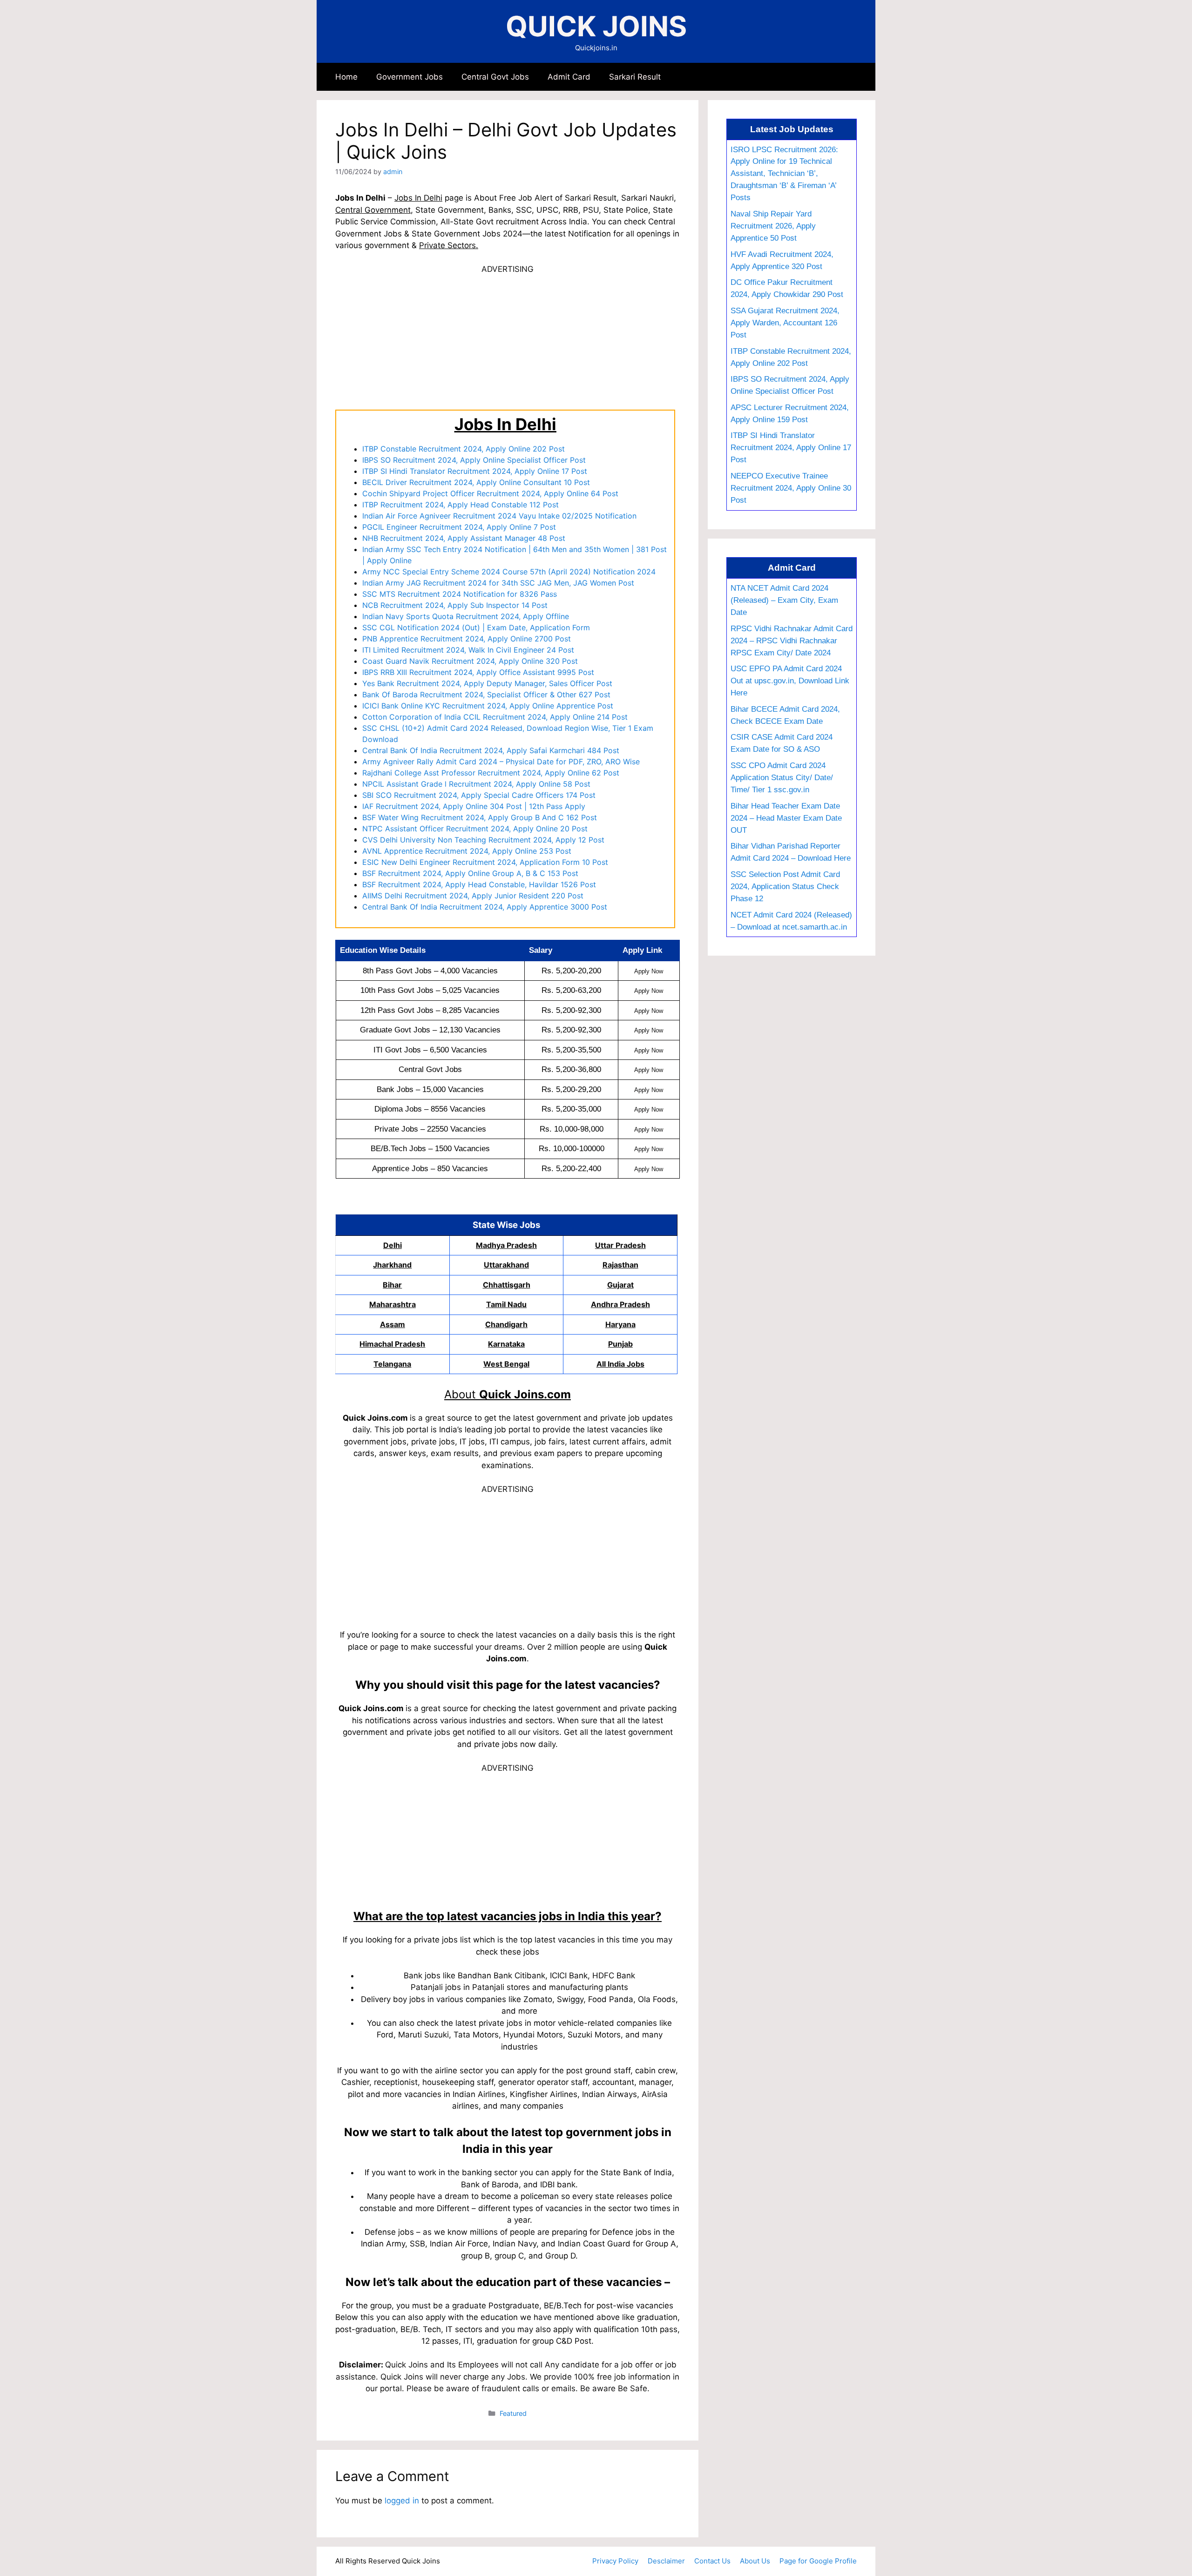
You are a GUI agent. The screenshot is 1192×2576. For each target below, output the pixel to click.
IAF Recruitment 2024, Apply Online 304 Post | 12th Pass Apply (474, 806)
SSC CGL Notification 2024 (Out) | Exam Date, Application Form (476, 627)
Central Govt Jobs (495, 77)
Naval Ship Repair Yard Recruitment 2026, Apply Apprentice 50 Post (773, 226)
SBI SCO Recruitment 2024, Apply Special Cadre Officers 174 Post (479, 795)
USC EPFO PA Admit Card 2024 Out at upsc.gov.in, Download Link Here (790, 681)
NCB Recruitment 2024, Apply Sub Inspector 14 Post (455, 605)
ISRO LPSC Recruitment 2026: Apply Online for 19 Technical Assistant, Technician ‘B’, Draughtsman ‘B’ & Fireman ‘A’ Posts (784, 174)
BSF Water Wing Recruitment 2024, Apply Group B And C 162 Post (480, 817)
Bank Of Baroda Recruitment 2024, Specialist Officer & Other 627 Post (486, 695)
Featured (513, 2413)
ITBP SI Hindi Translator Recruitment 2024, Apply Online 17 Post (475, 471)
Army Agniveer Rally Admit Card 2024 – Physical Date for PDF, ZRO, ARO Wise (501, 762)
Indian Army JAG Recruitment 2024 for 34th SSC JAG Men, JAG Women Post (498, 583)
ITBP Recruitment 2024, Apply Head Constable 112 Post (461, 505)
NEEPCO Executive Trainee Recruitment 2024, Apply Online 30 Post (791, 488)
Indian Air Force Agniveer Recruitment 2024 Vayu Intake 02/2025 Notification (499, 516)
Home (346, 77)
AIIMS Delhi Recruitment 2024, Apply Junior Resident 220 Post (473, 896)
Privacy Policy (615, 2561)
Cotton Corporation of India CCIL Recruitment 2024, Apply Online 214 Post (495, 717)
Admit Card (569, 77)
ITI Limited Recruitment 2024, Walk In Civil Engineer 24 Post (468, 650)
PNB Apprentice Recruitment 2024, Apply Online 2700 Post (467, 639)
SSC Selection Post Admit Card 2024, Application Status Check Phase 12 (785, 886)
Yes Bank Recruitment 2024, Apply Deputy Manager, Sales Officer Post (487, 683)
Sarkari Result (635, 77)
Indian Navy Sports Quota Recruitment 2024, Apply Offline (466, 616)
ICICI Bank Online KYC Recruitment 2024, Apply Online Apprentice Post (488, 706)
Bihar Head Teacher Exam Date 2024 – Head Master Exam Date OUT (786, 818)
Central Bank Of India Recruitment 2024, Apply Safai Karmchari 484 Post (491, 750)
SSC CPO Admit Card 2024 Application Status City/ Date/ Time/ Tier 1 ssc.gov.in (782, 777)
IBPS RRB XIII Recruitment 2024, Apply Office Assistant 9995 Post (478, 672)
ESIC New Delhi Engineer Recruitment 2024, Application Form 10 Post (485, 862)
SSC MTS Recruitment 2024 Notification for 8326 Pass (460, 594)
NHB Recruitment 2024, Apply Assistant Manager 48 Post (464, 538)
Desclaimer (666, 2561)
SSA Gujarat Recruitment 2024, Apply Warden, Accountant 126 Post (785, 323)
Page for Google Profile (818, 2561)
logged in (402, 2501)
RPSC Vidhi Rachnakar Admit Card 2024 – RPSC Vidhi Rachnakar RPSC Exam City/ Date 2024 (792, 641)
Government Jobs (410, 77)
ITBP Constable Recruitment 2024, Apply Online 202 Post (464, 449)
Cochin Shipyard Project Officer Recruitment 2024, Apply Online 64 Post (490, 493)
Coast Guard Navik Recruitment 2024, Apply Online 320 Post (470, 661)
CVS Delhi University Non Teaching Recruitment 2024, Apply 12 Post (483, 840)
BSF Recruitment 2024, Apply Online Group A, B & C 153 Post (470, 873)
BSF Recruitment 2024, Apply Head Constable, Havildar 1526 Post (479, 884)
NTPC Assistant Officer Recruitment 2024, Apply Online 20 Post (475, 829)
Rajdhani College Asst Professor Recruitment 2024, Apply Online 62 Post (491, 773)
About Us (755, 2561)
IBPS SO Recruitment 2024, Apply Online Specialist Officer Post (474, 460)
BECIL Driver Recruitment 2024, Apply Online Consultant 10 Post (476, 482)
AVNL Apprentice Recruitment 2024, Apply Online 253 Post (467, 851)
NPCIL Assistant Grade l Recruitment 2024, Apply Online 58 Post (476, 784)
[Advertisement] (508, 341)
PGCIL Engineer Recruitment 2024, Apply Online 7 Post (459, 527)
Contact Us (712, 2561)
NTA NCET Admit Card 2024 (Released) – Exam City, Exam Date (784, 600)
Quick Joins (596, 26)
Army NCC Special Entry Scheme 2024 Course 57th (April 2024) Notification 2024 (509, 572)
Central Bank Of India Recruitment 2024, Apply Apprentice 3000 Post (485, 907)
